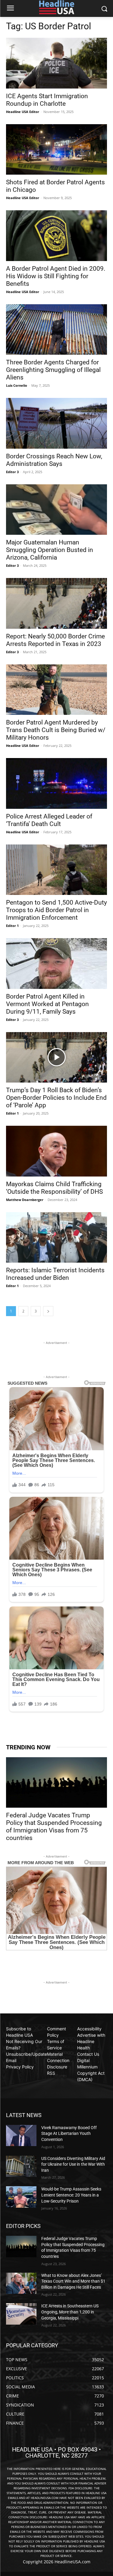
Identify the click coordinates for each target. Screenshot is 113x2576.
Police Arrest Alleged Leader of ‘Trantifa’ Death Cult (49, 820)
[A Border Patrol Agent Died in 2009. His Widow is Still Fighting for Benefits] (56, 236)
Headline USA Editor (23, 112)
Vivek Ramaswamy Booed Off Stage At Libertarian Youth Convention (69, 2134)
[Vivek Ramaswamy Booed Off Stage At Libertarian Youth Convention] (21, 2135)
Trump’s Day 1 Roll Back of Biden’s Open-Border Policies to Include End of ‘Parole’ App (56, 1098)
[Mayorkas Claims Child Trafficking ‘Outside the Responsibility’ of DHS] (56, 1151)
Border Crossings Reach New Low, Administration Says (54, 460)
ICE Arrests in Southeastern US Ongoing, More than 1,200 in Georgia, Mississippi (70, 2312)
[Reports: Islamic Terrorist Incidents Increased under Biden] (56, 1238)
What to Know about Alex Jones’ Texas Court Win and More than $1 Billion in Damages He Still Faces (73, 2281)
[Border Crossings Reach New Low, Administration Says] (56, 423)
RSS (51, 2073)
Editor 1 (12, 926)
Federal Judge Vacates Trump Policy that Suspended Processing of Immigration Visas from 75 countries (54, 1827)
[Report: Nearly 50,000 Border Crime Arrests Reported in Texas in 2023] (56, 603)
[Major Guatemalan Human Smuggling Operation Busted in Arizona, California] (56, 510)
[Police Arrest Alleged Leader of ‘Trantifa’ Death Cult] (56, 783)
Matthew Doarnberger (25, 1200)
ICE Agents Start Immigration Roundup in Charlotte (47, 100)
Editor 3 (12, 472)
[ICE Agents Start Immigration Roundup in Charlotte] (56, 63)
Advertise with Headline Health (91, 2041)
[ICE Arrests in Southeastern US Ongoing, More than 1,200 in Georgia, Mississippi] (21, 2314)
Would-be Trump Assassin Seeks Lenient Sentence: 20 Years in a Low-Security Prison (71, 2195)
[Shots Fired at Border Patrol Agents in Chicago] (56, 150)
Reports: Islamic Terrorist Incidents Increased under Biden (55, 1274)
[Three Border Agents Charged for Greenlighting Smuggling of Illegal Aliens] (56, 330)
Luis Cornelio (17, 385)
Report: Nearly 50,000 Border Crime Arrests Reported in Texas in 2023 (55, 640)
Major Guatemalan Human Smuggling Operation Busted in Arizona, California (50, 550)
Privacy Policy (20, 2067)
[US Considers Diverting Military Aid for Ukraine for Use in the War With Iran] (21, 2166)
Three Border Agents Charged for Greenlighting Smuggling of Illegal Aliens (53, 370)
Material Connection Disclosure (58, 2060)
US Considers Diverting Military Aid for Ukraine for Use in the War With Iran (73, 2164)
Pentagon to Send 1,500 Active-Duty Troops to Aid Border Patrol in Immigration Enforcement (56, 910)
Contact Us (88, 2054)
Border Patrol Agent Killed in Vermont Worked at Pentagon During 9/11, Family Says (47, 1004)
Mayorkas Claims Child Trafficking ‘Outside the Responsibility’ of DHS (54, 1188)
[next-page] (48, 1311)
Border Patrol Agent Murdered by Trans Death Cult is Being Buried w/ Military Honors (56, 730)
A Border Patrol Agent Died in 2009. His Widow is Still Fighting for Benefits (56, 276)
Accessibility (89, 2029)
